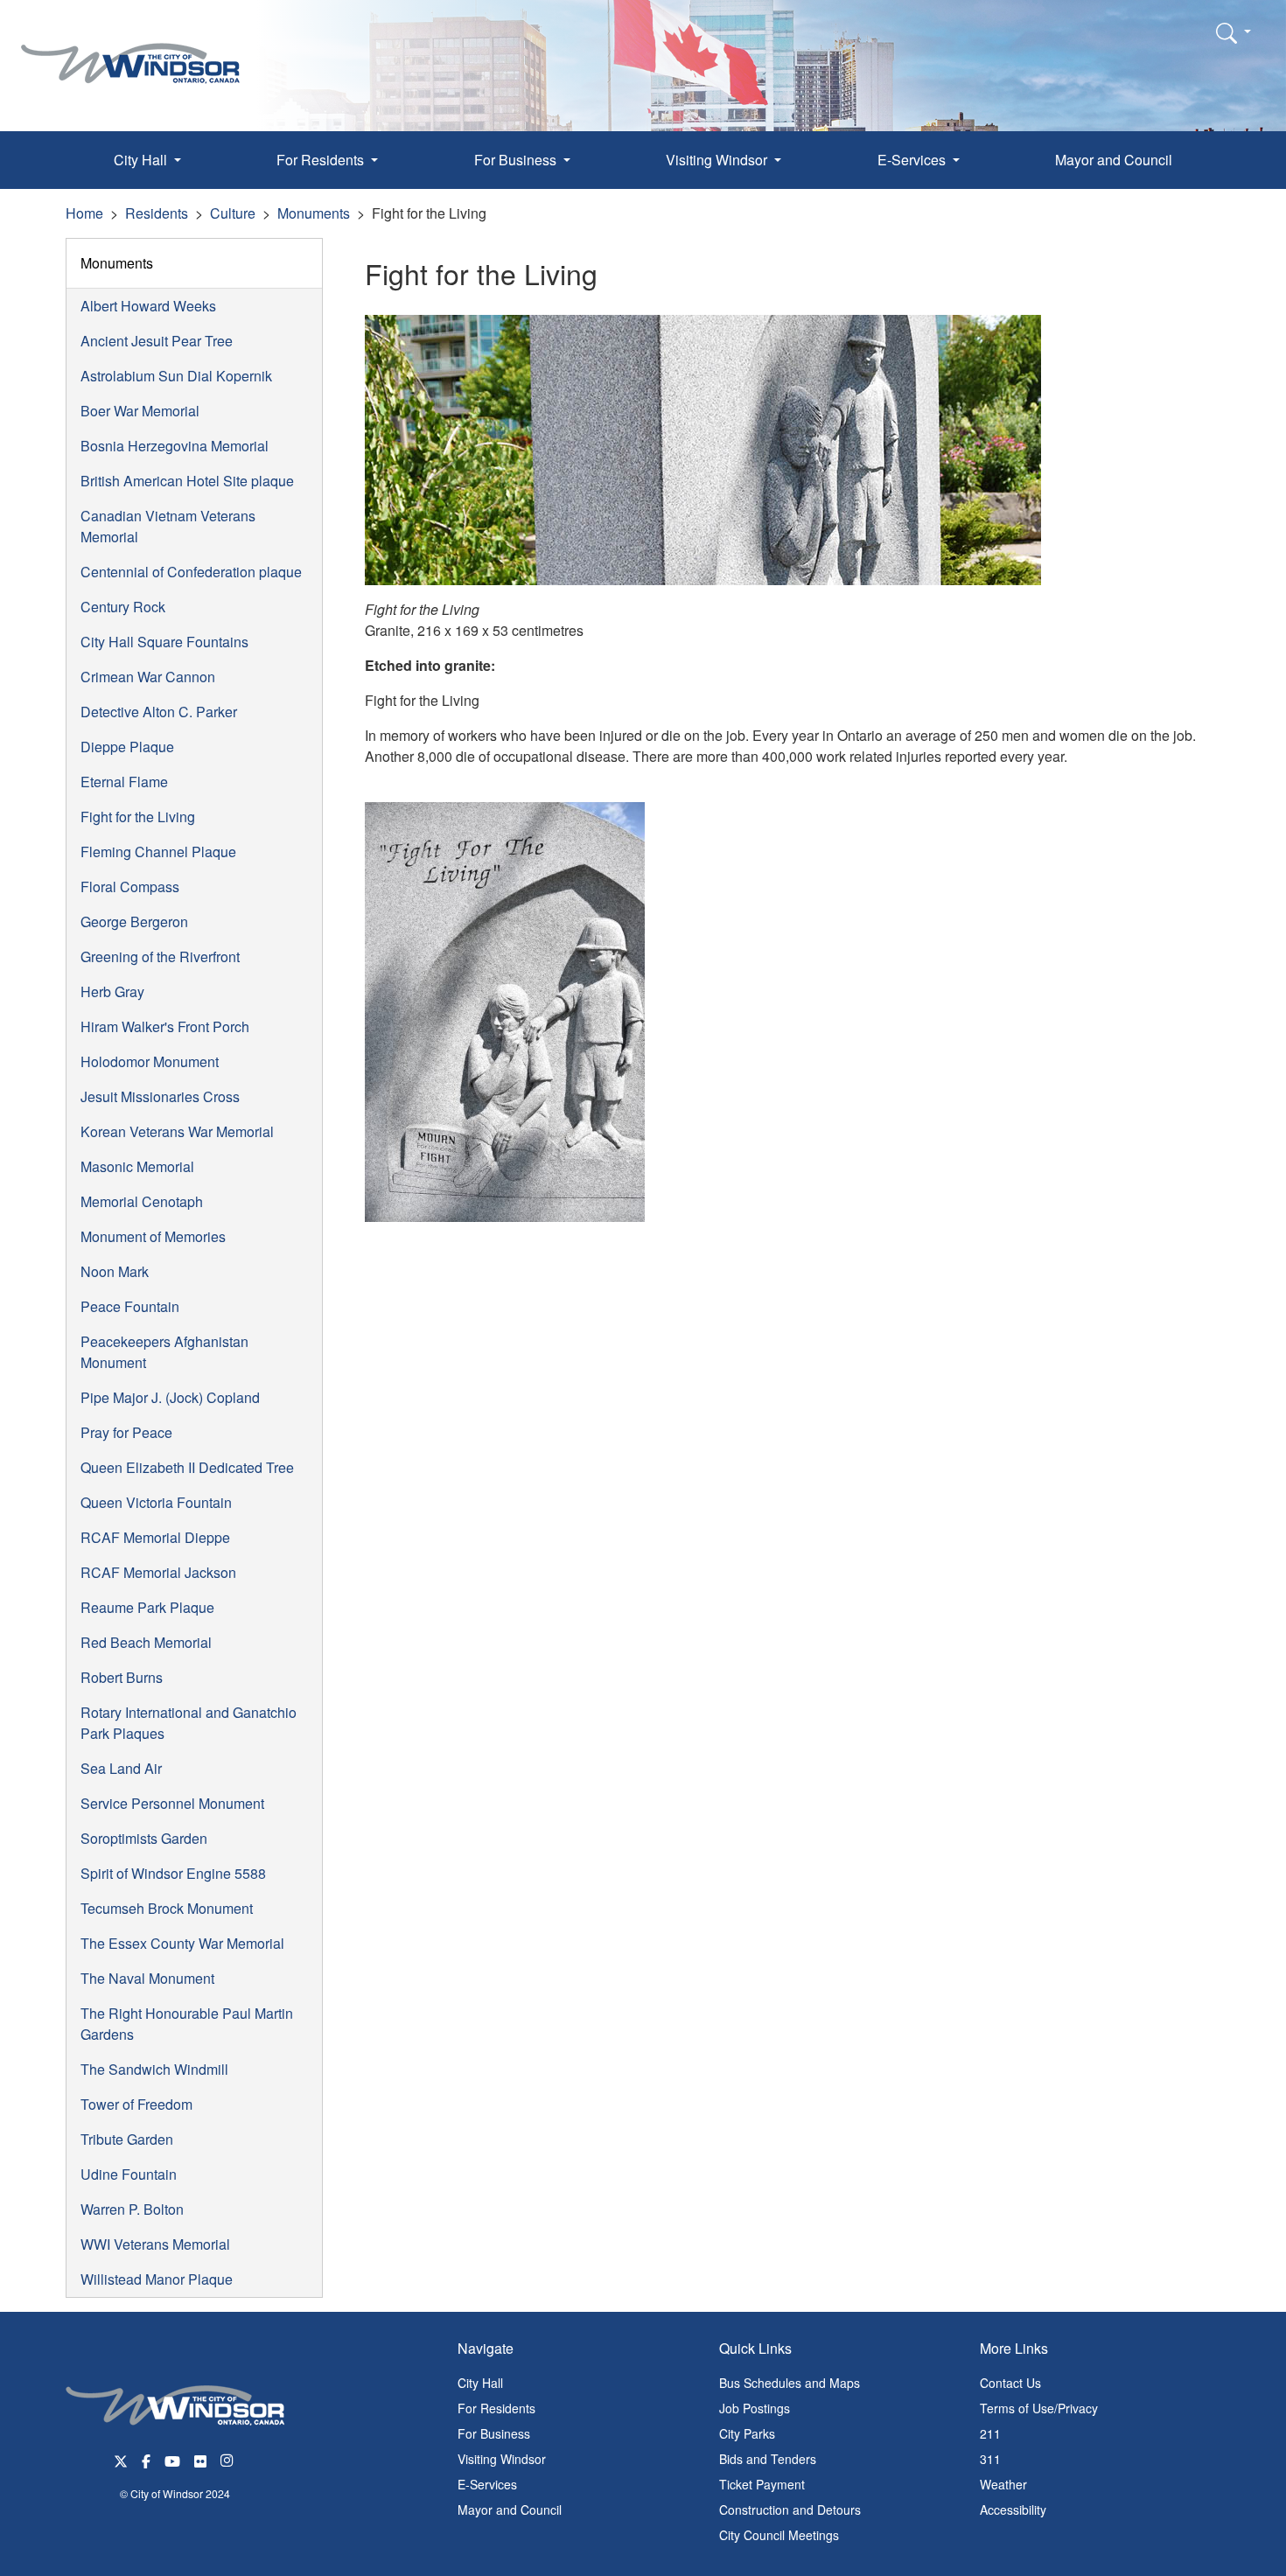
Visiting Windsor (502, 2459)
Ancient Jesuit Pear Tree (157, 341)
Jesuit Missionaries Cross (160, 1096)
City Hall (480, 2383)
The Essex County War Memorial (182, 1943)
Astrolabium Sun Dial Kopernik (176, 376)
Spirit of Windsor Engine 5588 (173, 1873)
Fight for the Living (138, 817)
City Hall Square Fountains (164, 642)
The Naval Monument (147, 1978)
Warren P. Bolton (132, 2209)
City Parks (747, 2433)
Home (84, 213)
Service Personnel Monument (172, 1803)
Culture (233, 213)
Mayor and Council (1114, 160)
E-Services (487, 2484)
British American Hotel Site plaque (187, 481)
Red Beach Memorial (146, 1642)
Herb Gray (112, 991)
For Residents (496, 2408)
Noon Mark (115, 1271)
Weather (1003, 2484)
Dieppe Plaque (127, 747)
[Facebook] (146, 2459)
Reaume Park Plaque (147, 1607)
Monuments (314, 213)
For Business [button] (517, 160)
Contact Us (1010, 2383)
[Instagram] (228, 2459)
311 (990, 2459)
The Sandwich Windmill (154, 2069)
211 (990, 2433)
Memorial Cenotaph (142, 1201)
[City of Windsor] (130, 50)
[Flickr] (200, 2459)
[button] (1234, 32)
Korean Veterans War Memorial (177, 1131)
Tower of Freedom (136, 2104)
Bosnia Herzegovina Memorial (175, 446)
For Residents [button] (322, 160)
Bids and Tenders (768, 2459)
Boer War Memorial (140, 411)
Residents (157, 213)
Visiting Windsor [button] (718, 160)
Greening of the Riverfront (160, 956)
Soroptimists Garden (144, 1838)
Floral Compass (130, 887)
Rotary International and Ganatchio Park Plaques (189, 1723)
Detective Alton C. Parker (159, 712)
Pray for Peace (126, 1432)
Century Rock (123, 607)
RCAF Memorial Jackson (158, 1572)
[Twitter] (121, 2459)
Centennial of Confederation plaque (191, 572)
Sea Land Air (121, 1768)
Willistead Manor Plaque (157, 2279)
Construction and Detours (790, 2510)
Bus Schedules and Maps (790, 2383)
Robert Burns (122, 1677)
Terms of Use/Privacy (1039, 2408)
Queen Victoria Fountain (156, 1502)
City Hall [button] (142, 160)
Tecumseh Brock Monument (167, 1908)
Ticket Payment (762, 2484)
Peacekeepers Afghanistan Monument (164, 1352)
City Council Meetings (779, 2535)
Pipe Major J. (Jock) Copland (170, 1397)
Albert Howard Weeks (148, 306)
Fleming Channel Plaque (158, 852)
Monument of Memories (153, 1236)
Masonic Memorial (137, 1166)
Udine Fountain (129, 2174)
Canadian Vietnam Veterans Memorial (168, 526)
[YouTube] (172, 2459)
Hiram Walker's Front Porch (165, 1026)
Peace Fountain (130, 1306)
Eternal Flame (124, 782)
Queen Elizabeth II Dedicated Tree (187, 1467)
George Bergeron (134, 921)
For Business (494, 2433)
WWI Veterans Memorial (155, 2244)
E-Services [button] (913, 160)
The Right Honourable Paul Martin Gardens (187, 2024)
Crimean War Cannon (148, 677)
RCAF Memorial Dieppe (155, 1537)
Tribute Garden (127, 2139)
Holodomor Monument (150, 1061)
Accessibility (1013, 2510)
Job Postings (755, 2408)
